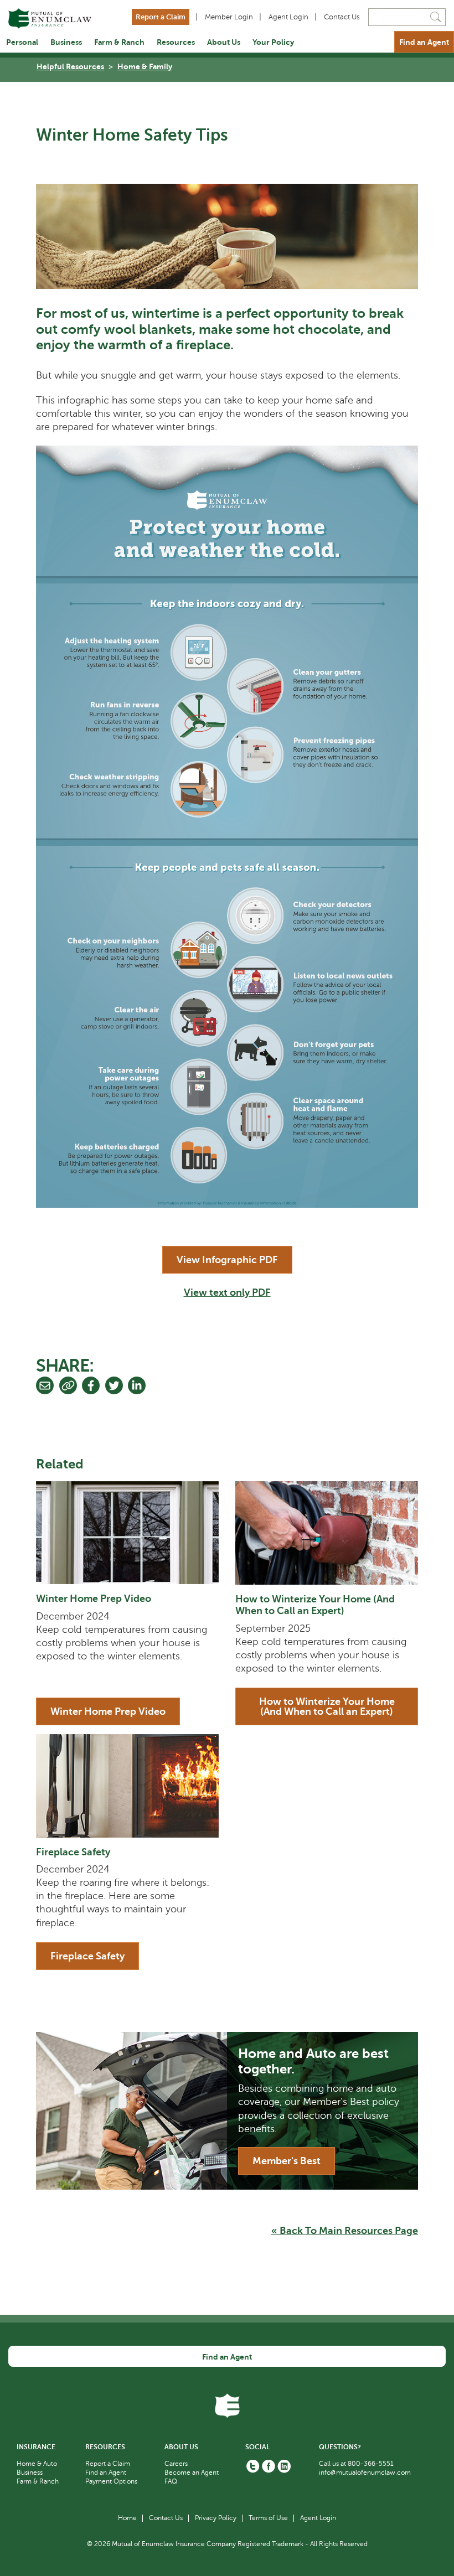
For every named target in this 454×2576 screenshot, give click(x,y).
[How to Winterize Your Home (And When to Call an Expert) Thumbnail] (327, 1533)
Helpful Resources (70, 66)
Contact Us (342, 17)
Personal (22, 42)
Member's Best (287, 2161)
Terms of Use (268, 2518)
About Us (224, 42)
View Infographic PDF (227, 1260)
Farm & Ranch (119, 42)
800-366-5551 (371, 2464)
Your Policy (273, 42)
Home (127, 2518)
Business (66, 42)
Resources (176, 42)
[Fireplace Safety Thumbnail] (127, 1786)
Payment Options (111, 2481)
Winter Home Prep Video (94, 1599)
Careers (176, 2464)
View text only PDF (227, 1292)
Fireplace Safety (73, 1852)
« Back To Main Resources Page (345, 2231)
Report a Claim (161, 17)
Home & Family (145, 66)
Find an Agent (424, 42)
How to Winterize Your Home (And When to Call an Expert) (315, 1605)
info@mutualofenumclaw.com (365, 2472)
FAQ (171, 2481)
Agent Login (288, 17)
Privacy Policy (216, 2518)
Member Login (229, 17)
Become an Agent (192, 2472)
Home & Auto (37, 2464)
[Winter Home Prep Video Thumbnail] (127, 1533)
